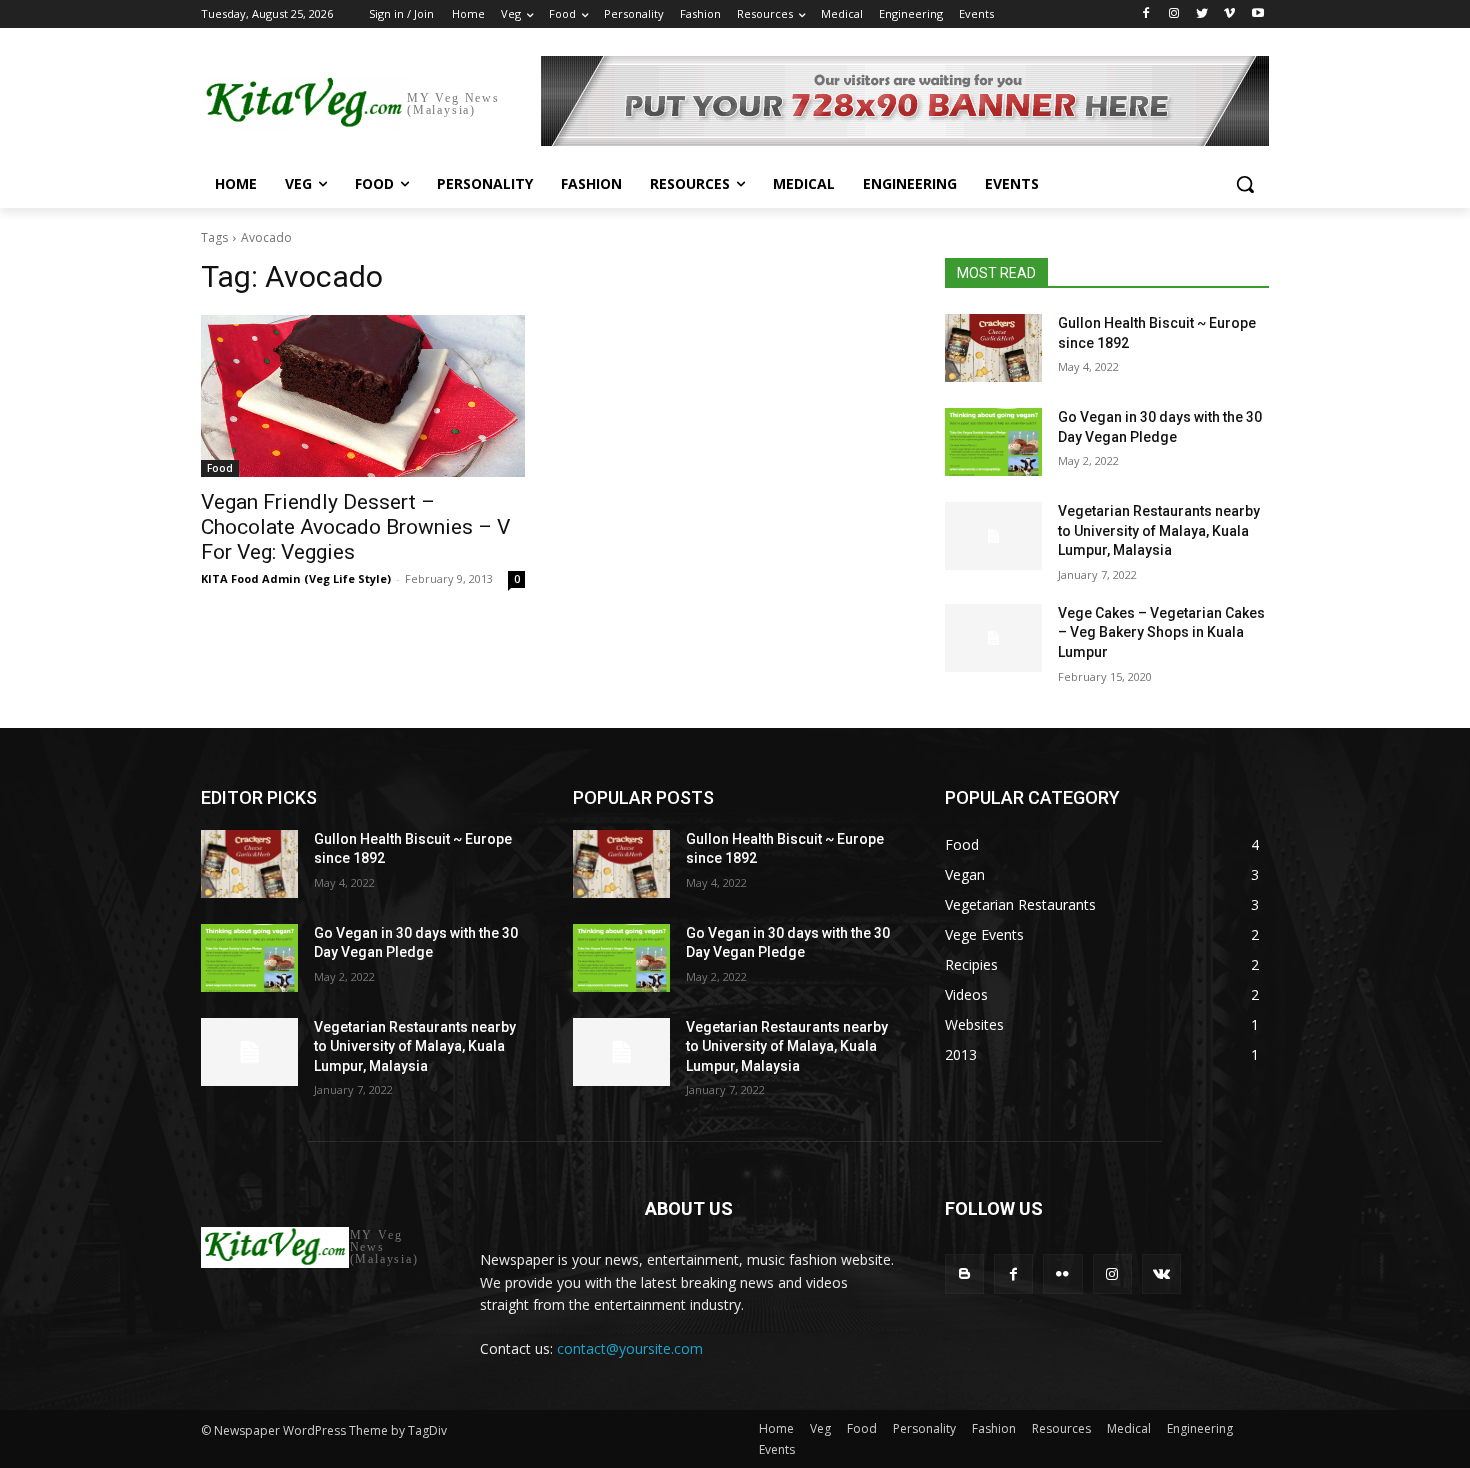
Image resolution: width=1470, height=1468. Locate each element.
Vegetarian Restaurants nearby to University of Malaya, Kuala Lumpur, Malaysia (1159, 530)
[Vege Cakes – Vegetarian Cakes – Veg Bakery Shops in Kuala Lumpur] (993, 638)
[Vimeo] (1229, 14)
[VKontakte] (1161, 1273)
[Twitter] (1202, 14)
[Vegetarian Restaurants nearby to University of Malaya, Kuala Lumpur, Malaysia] (993, 536)
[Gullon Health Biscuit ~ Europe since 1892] (993, 348)
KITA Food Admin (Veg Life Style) (296, 578)
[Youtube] (1257, 14)
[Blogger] (964, 1273)
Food (220, 468)
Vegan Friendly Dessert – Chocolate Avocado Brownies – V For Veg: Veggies (355, 527)
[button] (1245, 184)
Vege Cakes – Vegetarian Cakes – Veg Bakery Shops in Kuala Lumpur (1161, 632)
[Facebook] (1146, 14)
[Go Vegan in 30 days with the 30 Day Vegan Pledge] (993, 442)
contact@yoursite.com (630, 1348)
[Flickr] (1062, 1273)
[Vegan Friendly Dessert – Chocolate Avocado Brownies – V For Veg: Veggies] (363, 396)
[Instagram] (1174, 14)
